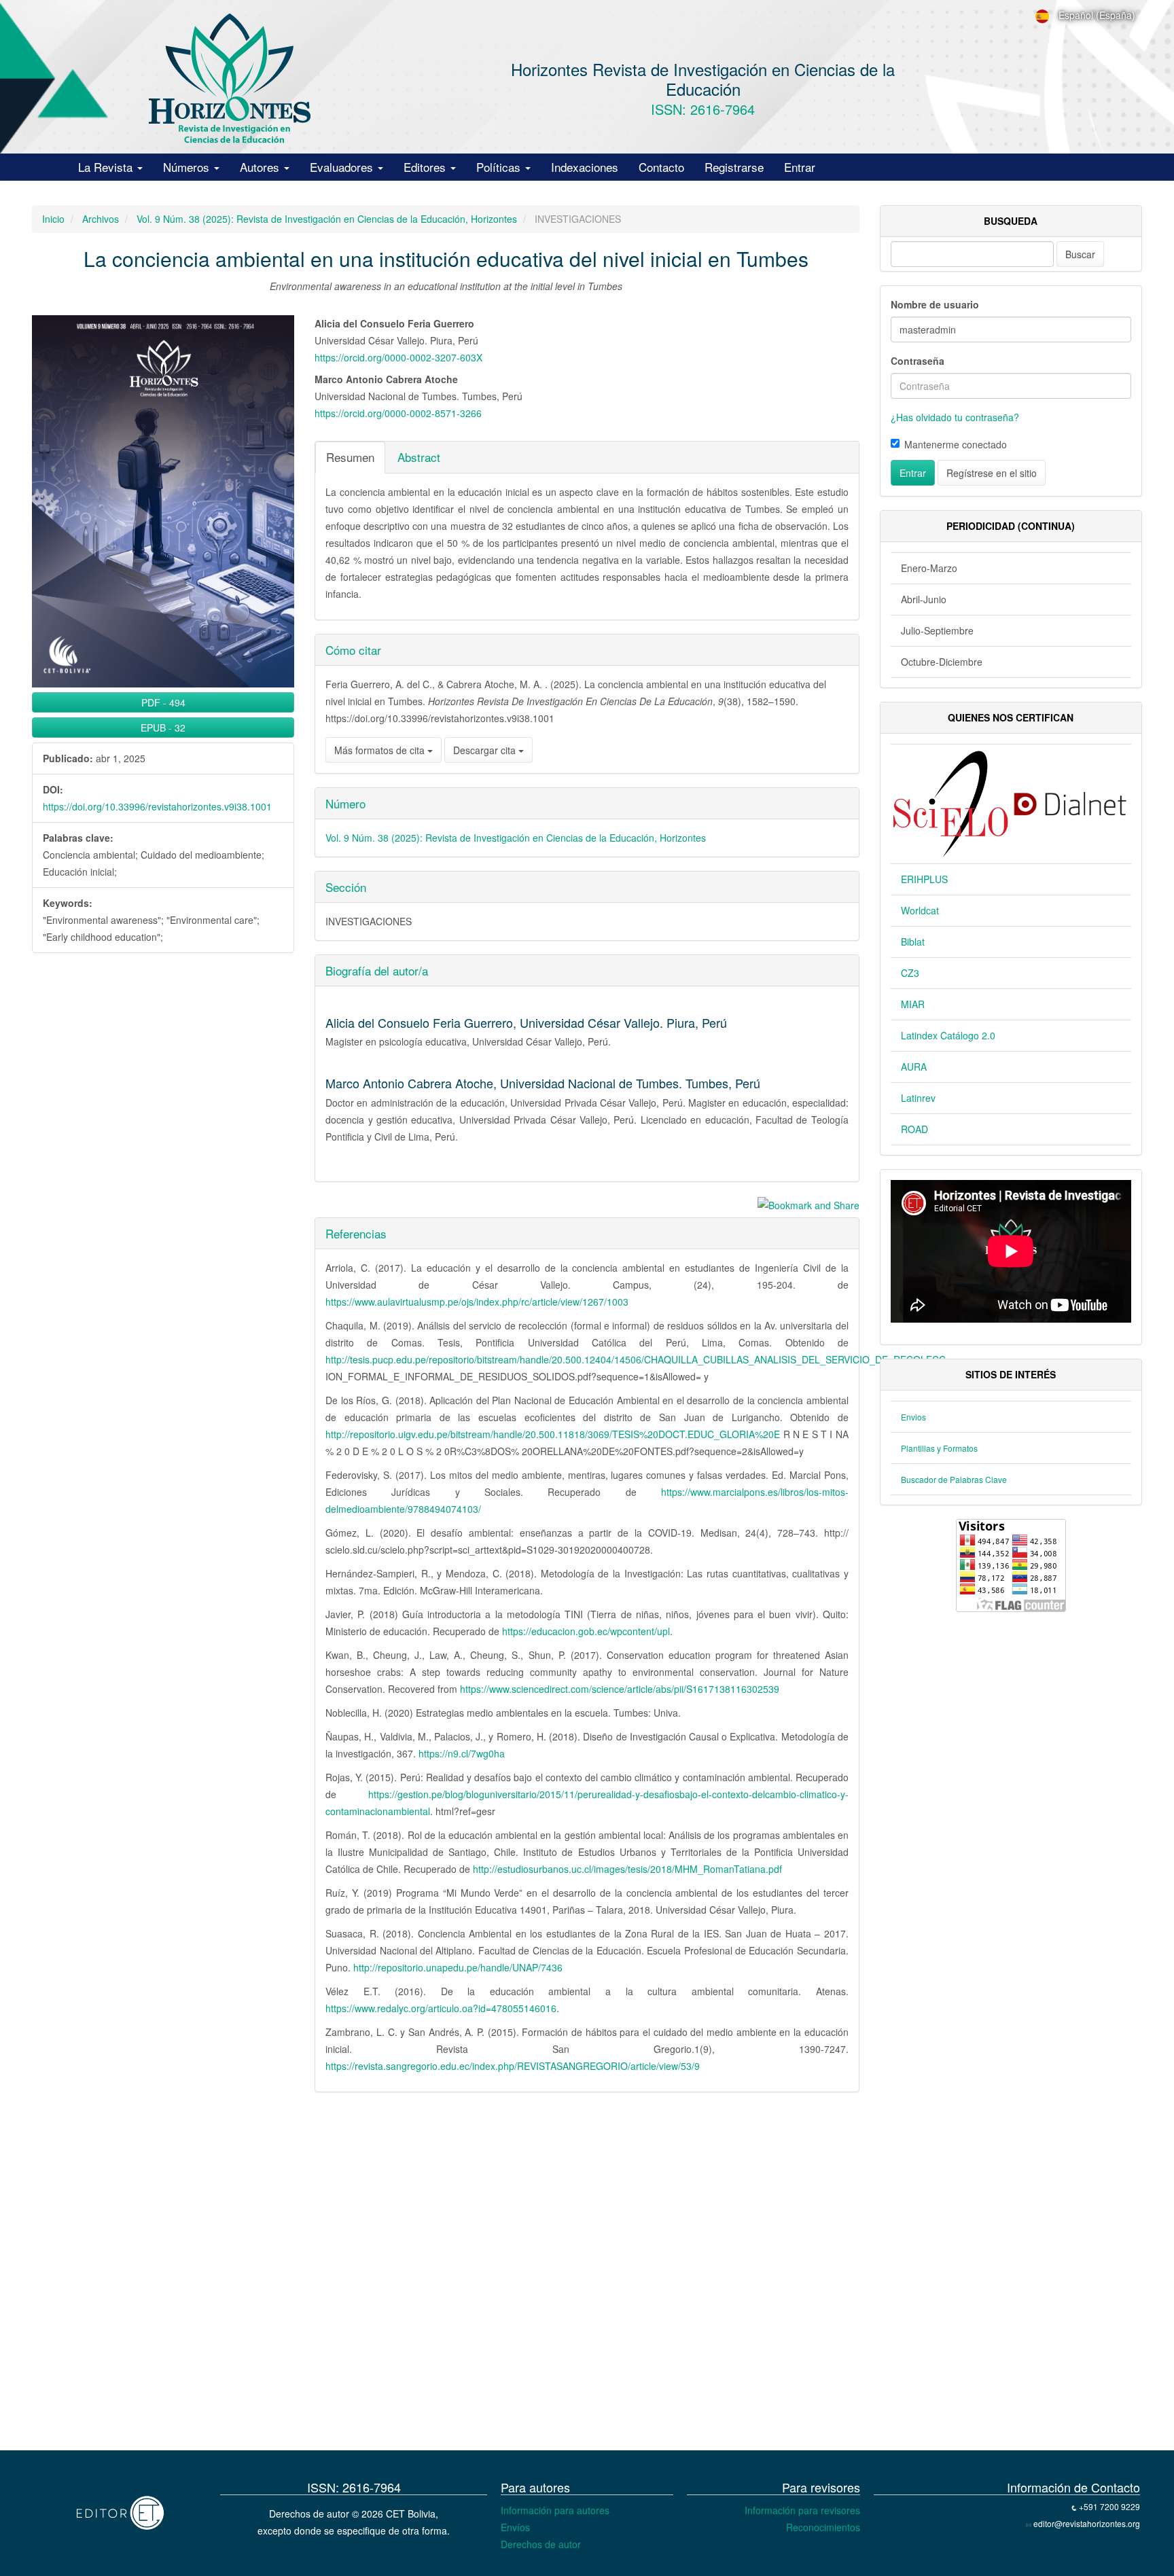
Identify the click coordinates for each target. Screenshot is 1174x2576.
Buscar (1080, 254)
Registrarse (734, 167)
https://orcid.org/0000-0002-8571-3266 (398, 413)
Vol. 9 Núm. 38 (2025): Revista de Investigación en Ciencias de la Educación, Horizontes (327, 219)
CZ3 (910, 973)
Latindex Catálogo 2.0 (948, 1035)
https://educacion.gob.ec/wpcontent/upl (586, 1631)
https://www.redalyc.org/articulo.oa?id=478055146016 (441, 2008)
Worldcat (920, 910)
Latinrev (918, 1098)
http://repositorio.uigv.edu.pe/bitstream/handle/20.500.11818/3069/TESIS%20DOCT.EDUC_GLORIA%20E (553, 1434)
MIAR (913, 1004)
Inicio (53, 219)
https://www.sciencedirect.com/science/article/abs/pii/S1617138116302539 (620, 1689)
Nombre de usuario (935, 304)
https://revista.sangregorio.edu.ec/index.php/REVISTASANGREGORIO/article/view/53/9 (513, 2066)
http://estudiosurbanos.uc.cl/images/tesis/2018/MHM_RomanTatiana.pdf (627, 1869)
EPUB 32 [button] (163, 728)
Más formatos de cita (381, 750)
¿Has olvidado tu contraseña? (955, 417)
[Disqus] (446, 2276)
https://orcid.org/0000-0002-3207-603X (398, 357)
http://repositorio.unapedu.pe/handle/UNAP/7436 (458, 1967)
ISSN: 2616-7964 (703, 109)
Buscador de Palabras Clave (954, 1479)
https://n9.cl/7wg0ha (462, 1753)
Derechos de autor (541, 2544)
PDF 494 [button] (163, 702)
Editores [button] (426, 167)
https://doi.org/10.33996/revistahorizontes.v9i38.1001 (157, 806)
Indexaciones (585, 167)
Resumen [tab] (350, 457)
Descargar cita (486, 750)
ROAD (914, 1129)
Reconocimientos (823, 2527)
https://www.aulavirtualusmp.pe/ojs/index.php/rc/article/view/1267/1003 (477, 1302)
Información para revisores (802, 2510)
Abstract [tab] (419, 457)
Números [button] (188, 167)
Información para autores (555, 2510)
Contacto (661, 167)
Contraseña (918, 361)
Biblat (913, 942)
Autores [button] (261, 167)
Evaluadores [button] (343, 167)
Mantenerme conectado (956, 444)
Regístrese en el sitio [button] (992, 473)
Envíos (515, 2527)
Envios (913, 1417)
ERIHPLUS (924, 879)
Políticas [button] (500, 167)
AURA (914, 1067)
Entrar (800, 167)
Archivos (101, 219)
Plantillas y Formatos (939, 1448)
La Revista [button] (107, 167)
